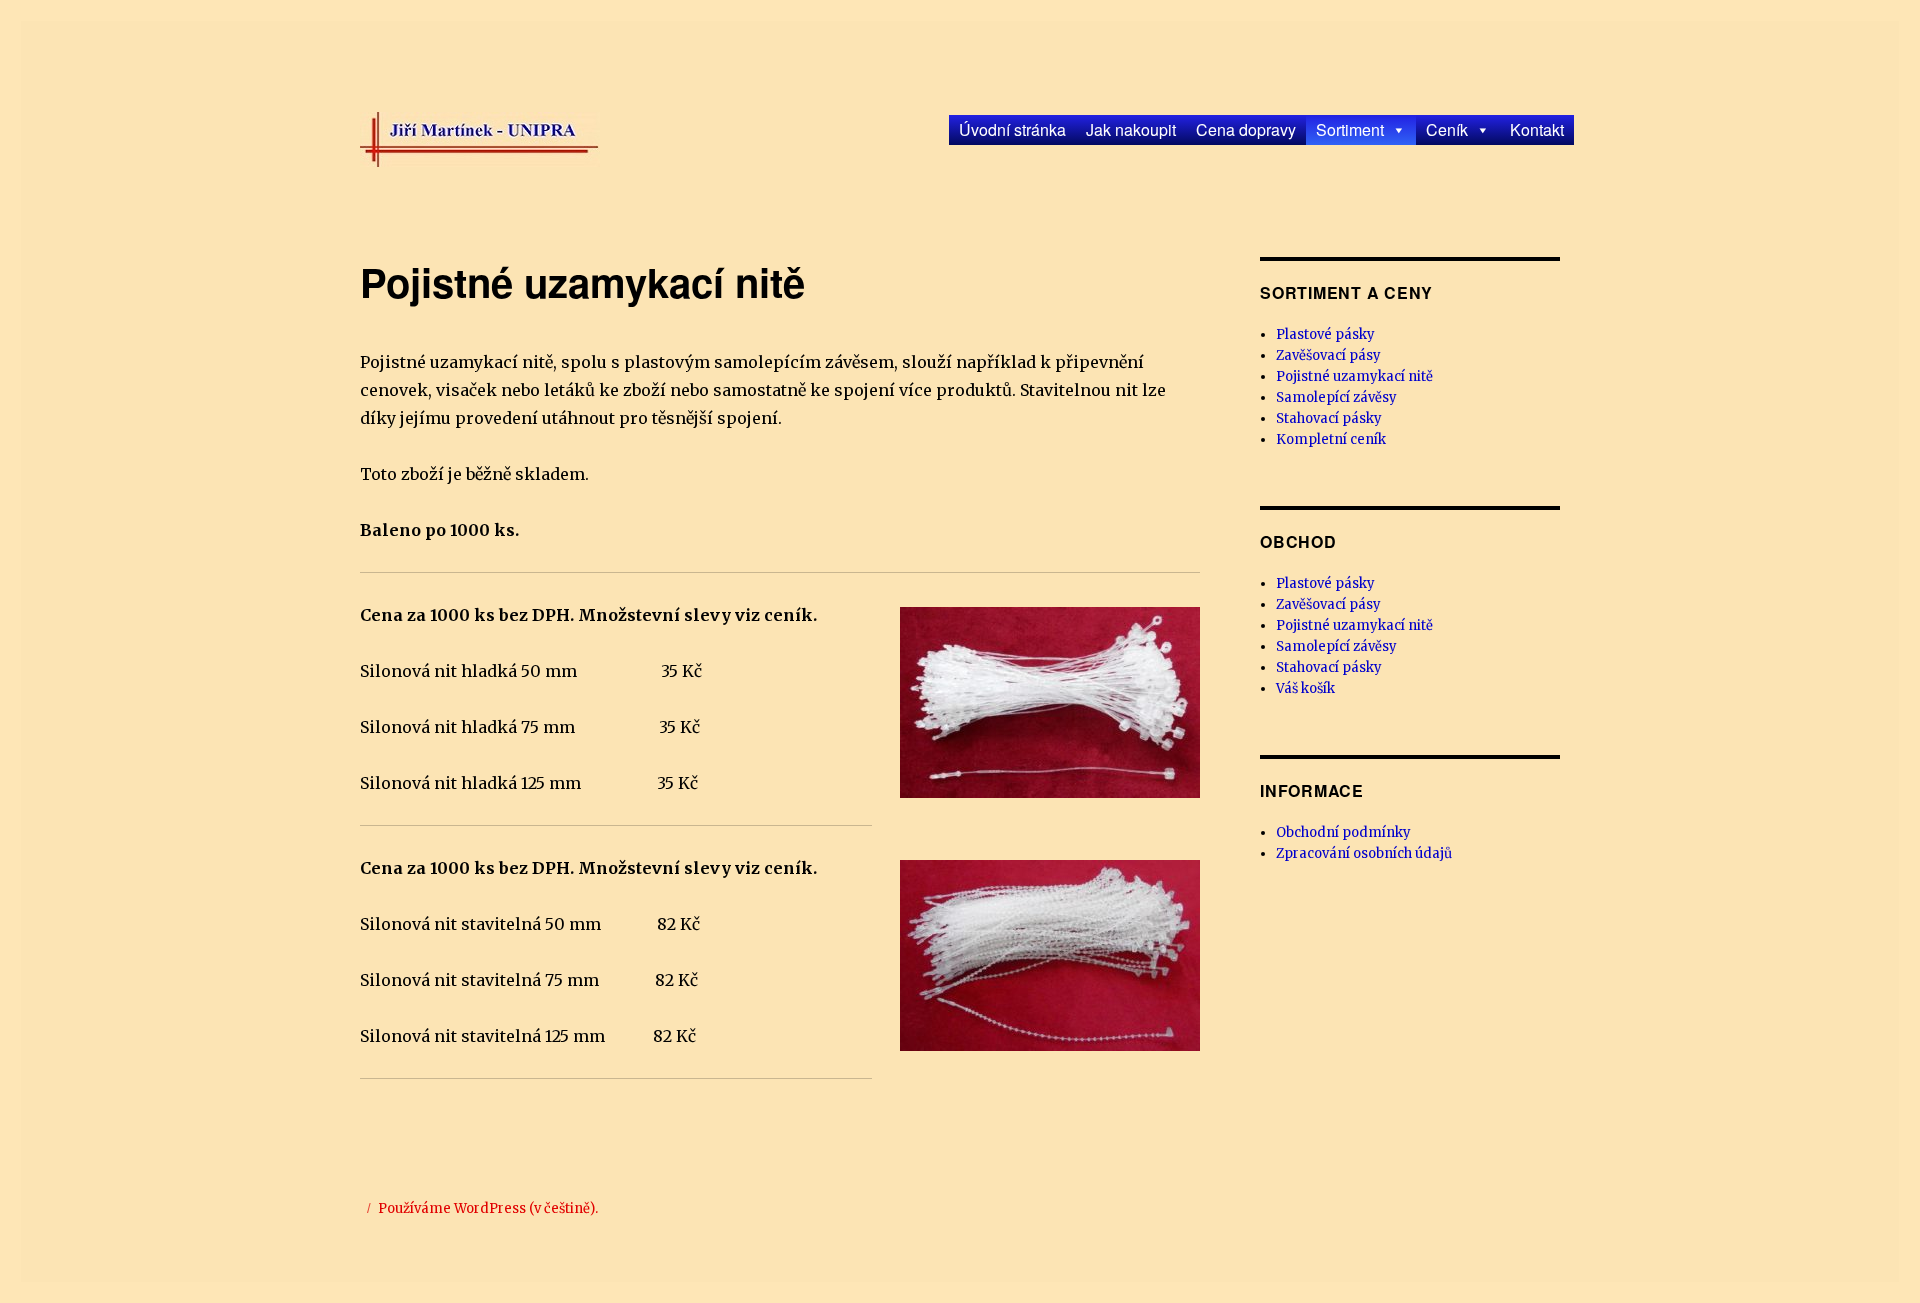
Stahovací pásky (1329, 418)
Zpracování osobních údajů (1364, 853)
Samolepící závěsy (1336, 397)
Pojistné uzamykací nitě (1354, 376)
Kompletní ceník (1331, 439)
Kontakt (1537, 129)
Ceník (1447, 129)
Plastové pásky (1325, 334)
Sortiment (1350, 129)
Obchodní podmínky (1343, 832)
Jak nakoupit (1131, 129)
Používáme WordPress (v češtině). (488, 1208)
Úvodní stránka (1012, 129)
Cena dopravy (1246, 129)
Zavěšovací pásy (1328, 355)
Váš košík (1305, 688)
